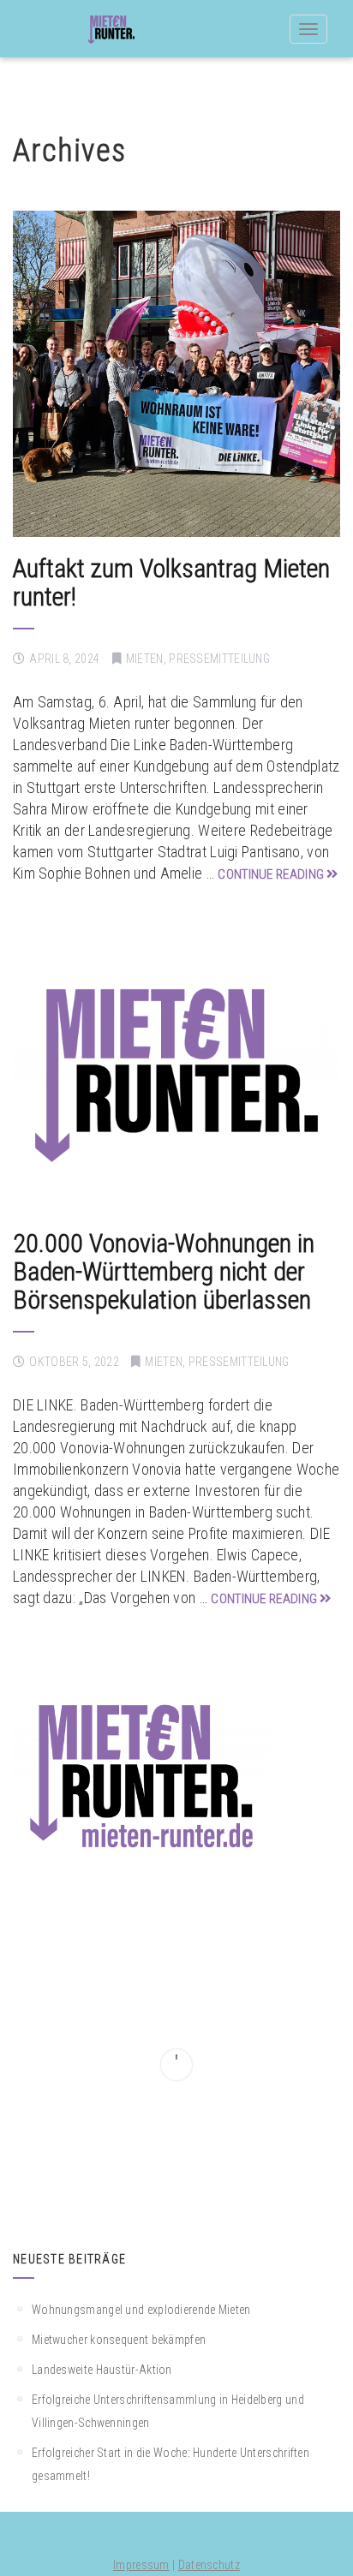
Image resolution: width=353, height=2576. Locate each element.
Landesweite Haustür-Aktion (102, 2370)
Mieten (145, 659)
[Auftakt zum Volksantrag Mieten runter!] (176, 374)
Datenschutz (209, 2565)
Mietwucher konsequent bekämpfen (119, 2340)
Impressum (141, 2565)
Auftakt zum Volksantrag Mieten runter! (171, 582)
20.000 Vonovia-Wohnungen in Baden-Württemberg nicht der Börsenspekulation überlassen (164, 1271)
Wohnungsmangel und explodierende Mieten (141, 2310)
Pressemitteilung (219, 659)
